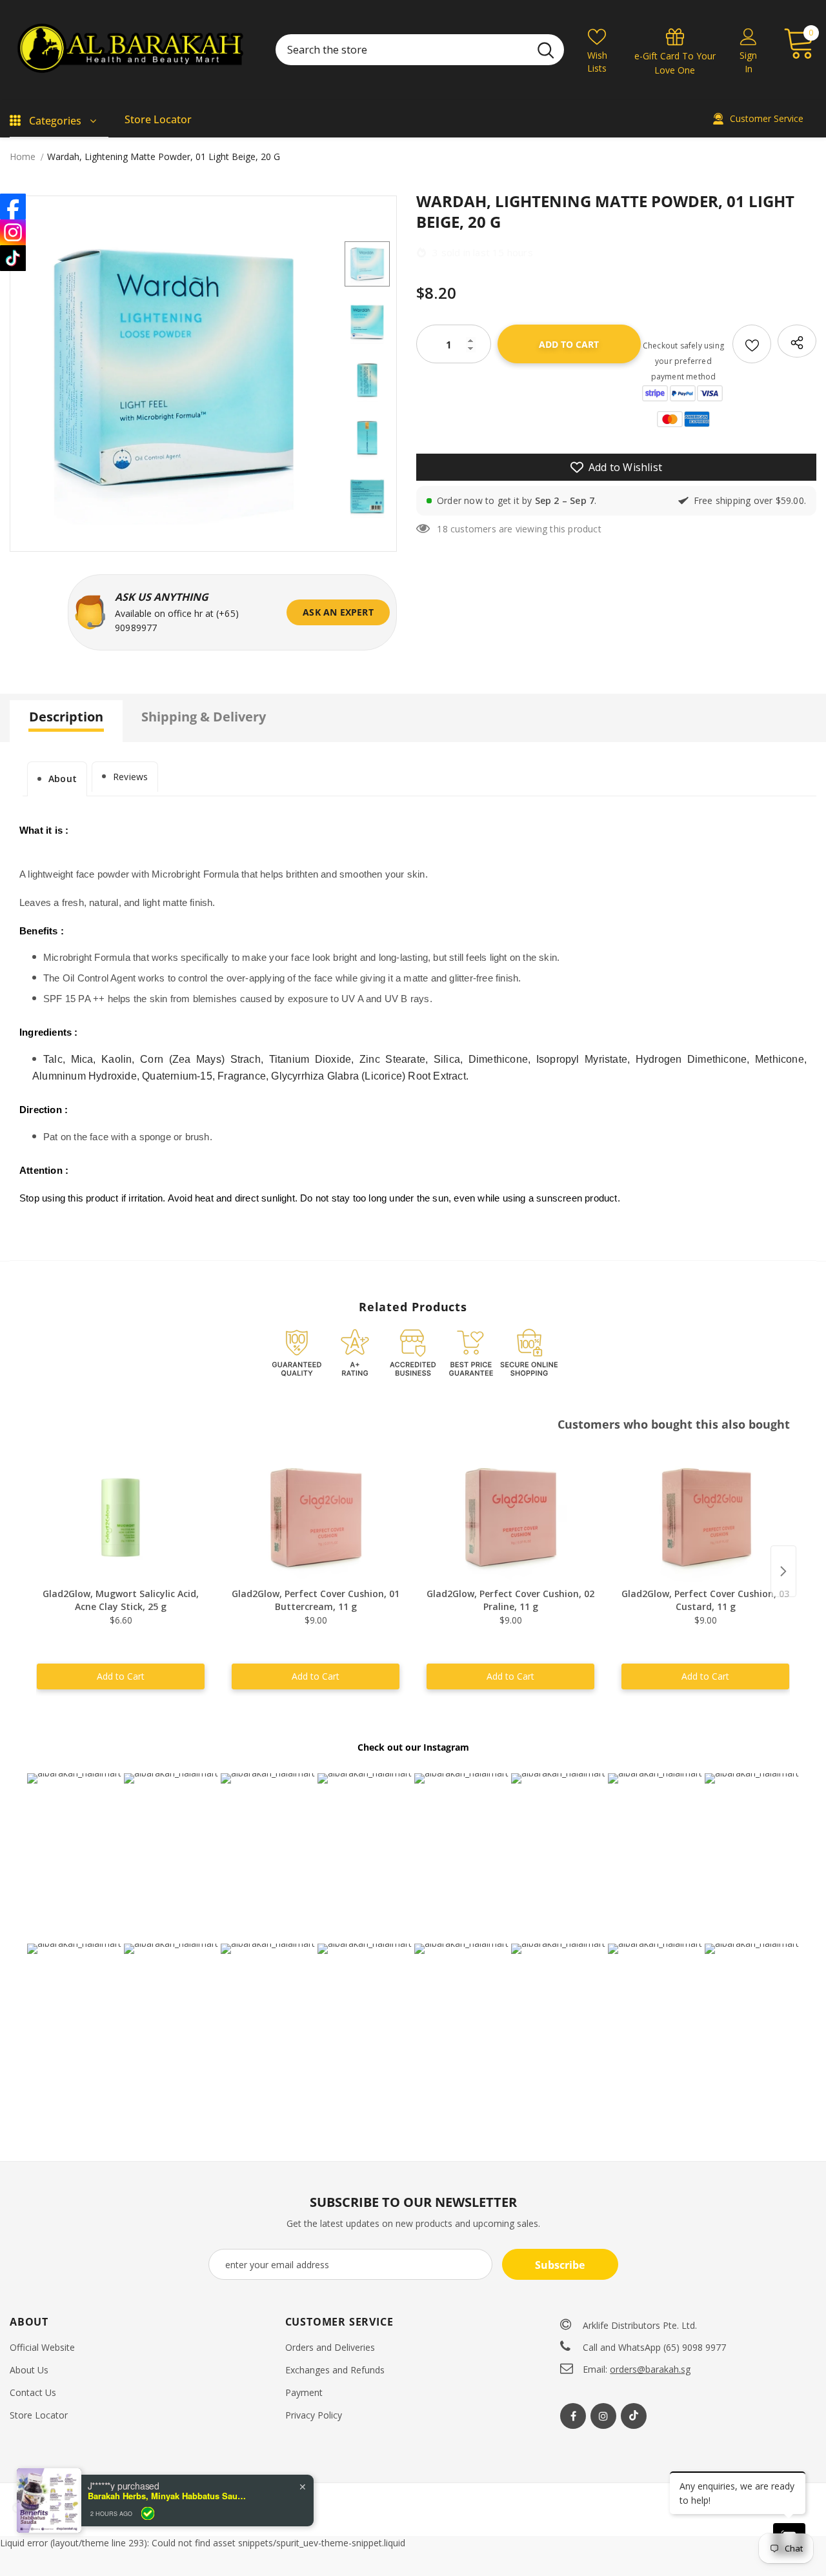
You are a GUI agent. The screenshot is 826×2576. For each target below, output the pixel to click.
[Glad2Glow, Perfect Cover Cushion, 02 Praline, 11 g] (510, 1518)
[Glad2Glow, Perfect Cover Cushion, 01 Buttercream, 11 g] (316, 1518)
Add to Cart (121, 1676)
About (63, 779)
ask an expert (338, 612)
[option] (174, 367)
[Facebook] (573, 2416)
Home (23, 156)
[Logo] (133, 50)
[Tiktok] (634, 2416)
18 (442, 529)
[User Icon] (749, 36)
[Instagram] (603, 2416)
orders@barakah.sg (650, 2369)
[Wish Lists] (752, 344)
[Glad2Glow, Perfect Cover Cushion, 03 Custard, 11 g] (705, 1518)
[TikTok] (13, 258)
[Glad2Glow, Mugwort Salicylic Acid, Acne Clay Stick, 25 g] (121, 1518)
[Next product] (783, 1571)
